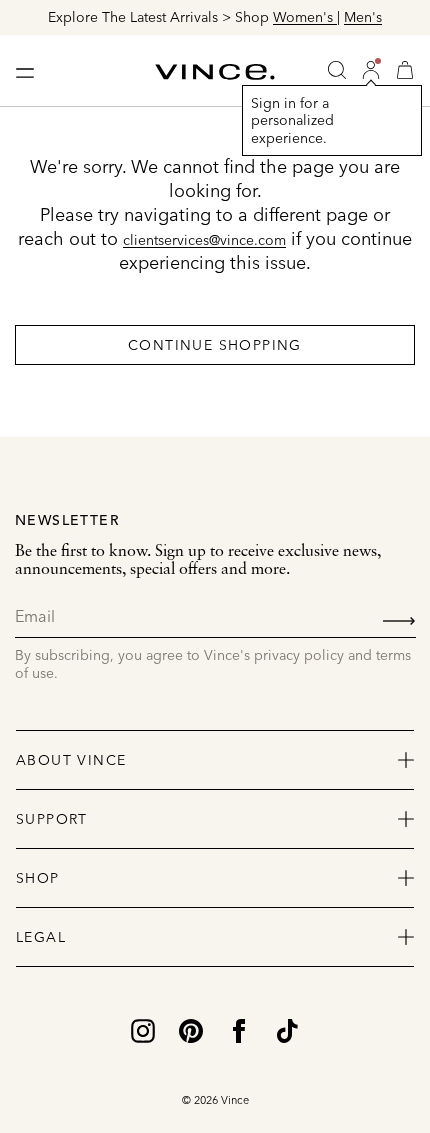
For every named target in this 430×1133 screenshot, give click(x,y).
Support (52, 819)
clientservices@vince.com (204, 240)
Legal (41, 937)
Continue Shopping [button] (215, 345)
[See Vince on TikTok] (287, 1030)
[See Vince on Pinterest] (191, 1030)
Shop (38, 878)
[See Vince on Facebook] (239, 1030)
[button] (371, 70)
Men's (363, 17)
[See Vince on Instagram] (143, 1030)
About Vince (71, 760)
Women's (305, 17)
